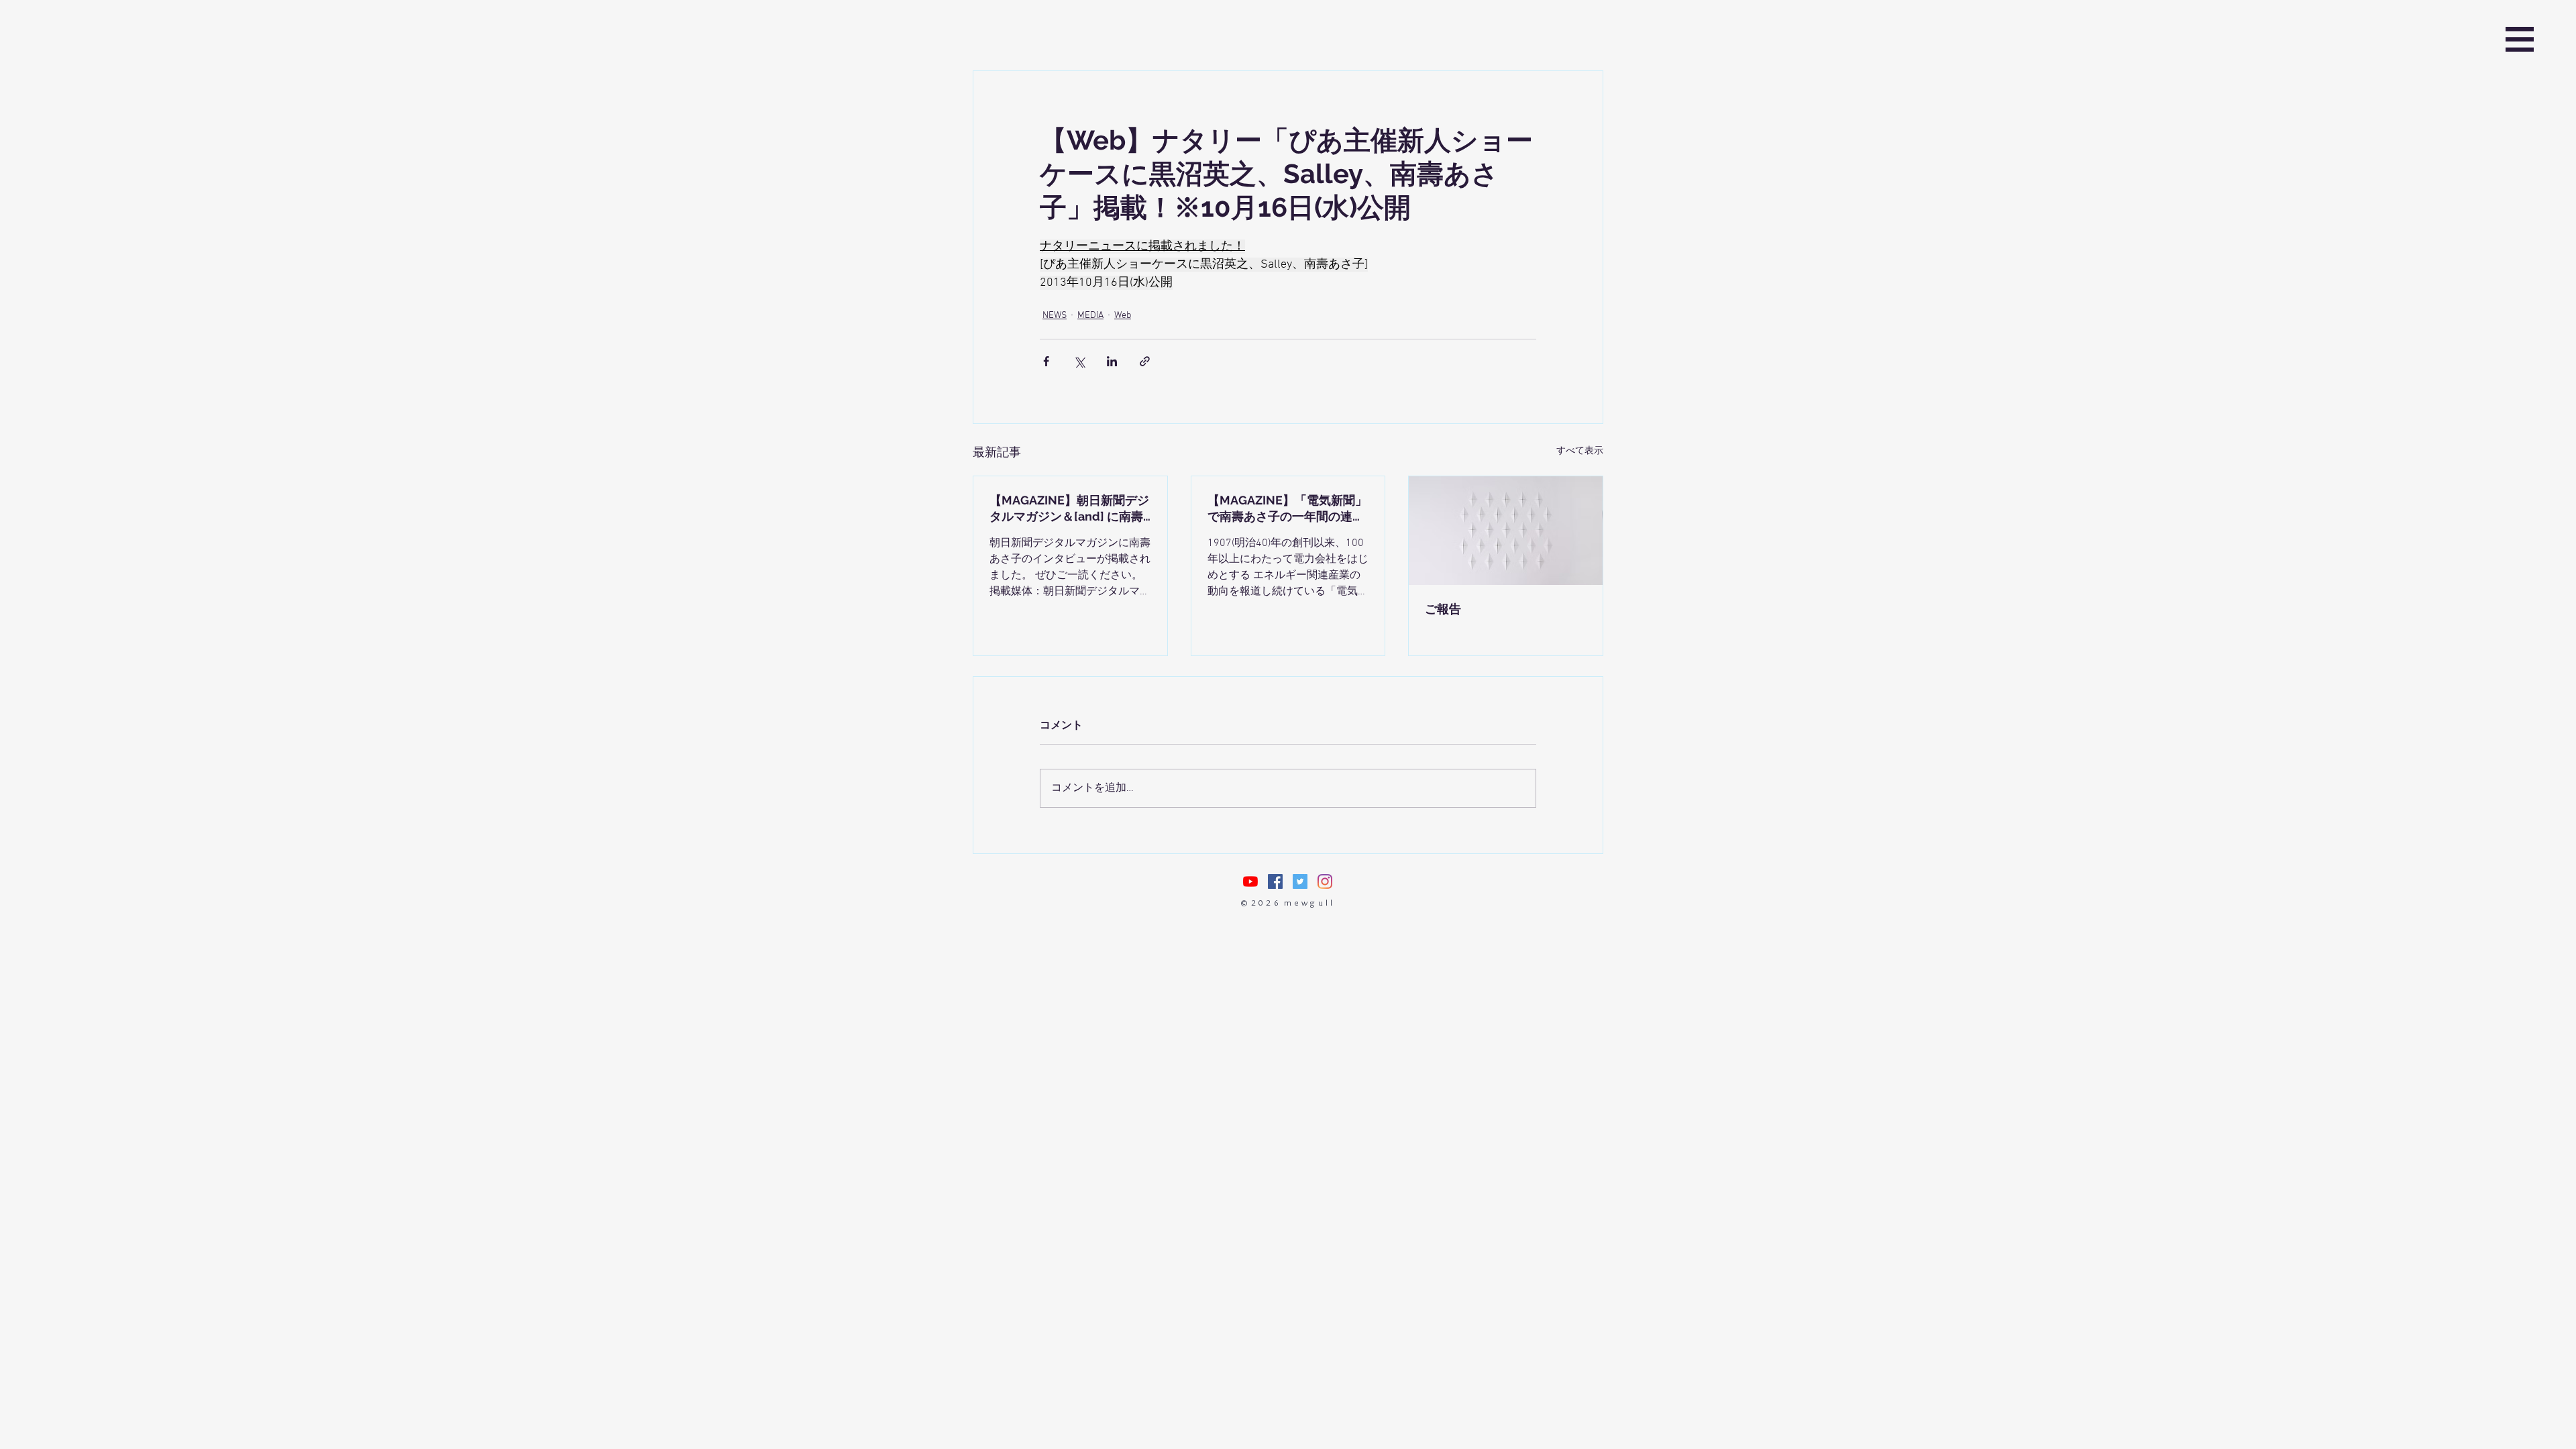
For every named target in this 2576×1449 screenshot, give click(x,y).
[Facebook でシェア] (1046, 361)
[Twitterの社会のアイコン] (1300, 881)
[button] (2520, 39)
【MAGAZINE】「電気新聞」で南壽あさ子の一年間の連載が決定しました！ (1287, 509)
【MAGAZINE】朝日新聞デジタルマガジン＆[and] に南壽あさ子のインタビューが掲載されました (1069, 509)
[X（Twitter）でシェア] (1079, 361)
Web (1123, 316)
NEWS (1055, 316)
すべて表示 (1580, 451)
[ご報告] (1506, 531)
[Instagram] (1325, 881)
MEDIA (1090, 316)
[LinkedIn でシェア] (1112, 361)
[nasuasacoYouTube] (1250, 881)
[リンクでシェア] (1145, 361)
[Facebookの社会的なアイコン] (1275, 881)
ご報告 (1443, 609)
